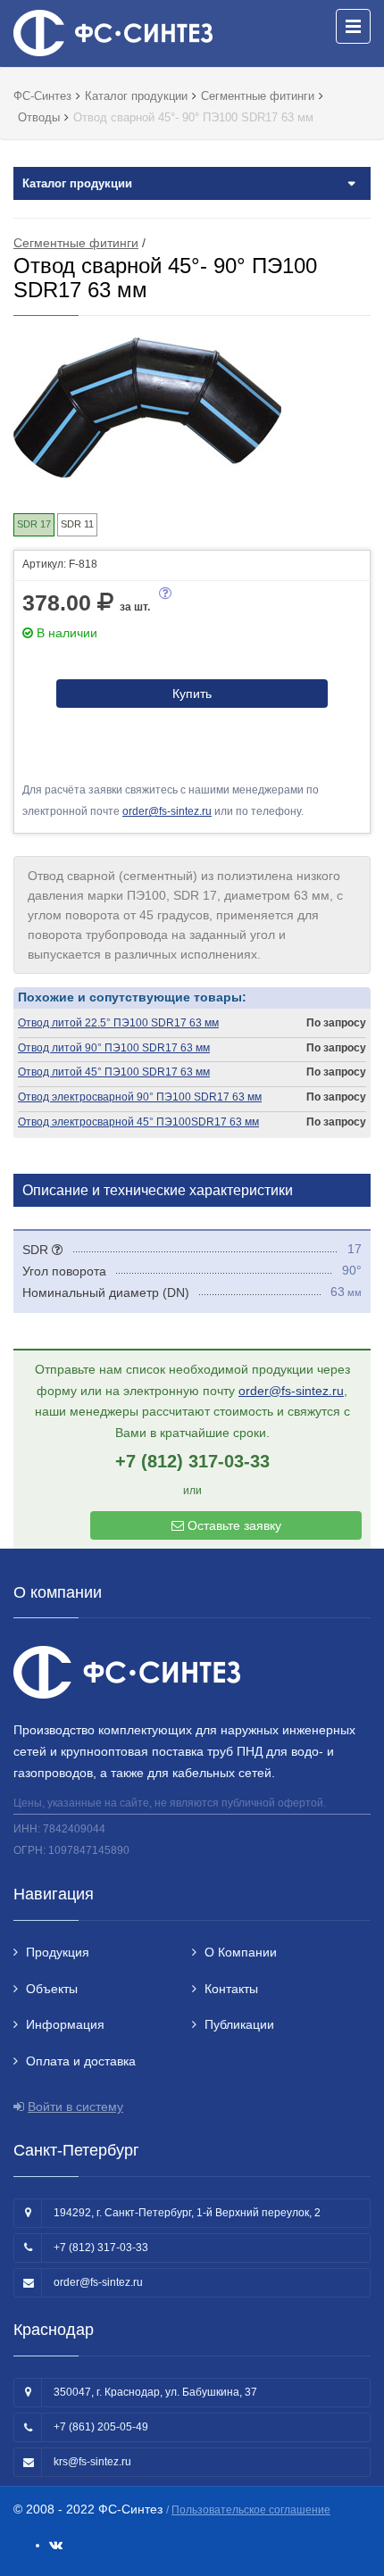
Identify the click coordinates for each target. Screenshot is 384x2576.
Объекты (52, 1989)
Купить (192, 694)
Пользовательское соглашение (251, 2510)
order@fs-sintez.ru (167, 811)
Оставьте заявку (233, 1525)
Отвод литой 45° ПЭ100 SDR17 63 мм (114, 1072)
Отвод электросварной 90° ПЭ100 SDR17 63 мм (140, 1097)
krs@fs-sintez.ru (92, 2462)
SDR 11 (77, 524)
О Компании (241, 1952)
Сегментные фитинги (76, 243)
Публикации (239, 2024)
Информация (65, 2024)
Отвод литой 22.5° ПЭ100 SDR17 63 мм (118, 1023)
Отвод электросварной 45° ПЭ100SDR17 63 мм (138, 1122)
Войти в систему (75, 2107)
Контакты (231, 1989)
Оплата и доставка (81, 2061)
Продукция (58, 1952)
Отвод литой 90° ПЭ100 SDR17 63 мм (114, 1048)
